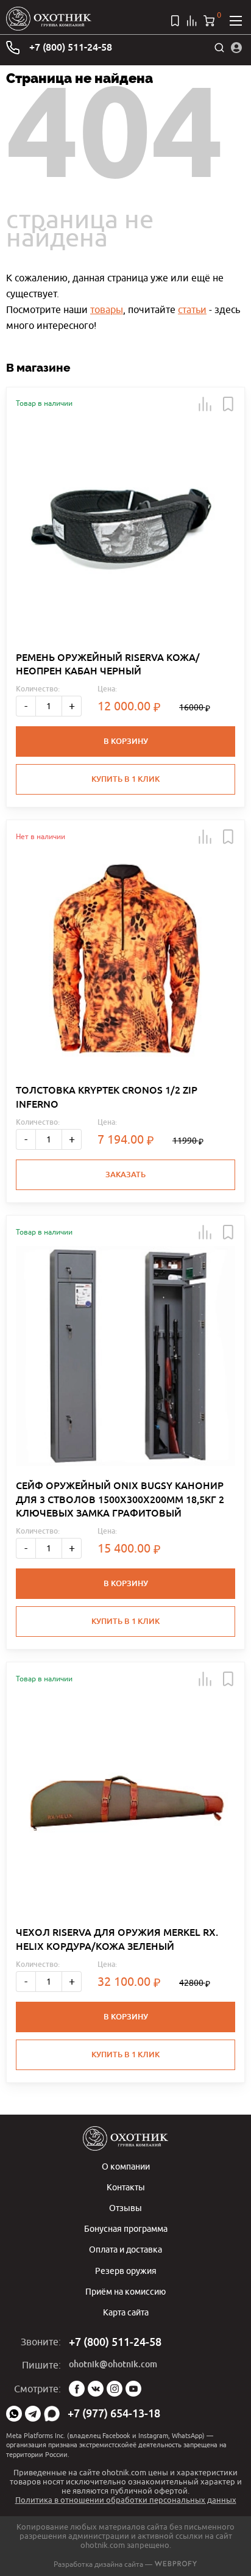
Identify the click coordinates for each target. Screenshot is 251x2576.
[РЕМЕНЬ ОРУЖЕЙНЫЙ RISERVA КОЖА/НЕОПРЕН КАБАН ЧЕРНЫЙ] (125, 528)
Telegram (33, 2414)
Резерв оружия (126, 2271)
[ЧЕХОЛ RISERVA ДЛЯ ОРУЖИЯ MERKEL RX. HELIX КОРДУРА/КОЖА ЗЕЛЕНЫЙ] (125, 1803)
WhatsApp (14, 2414)
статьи (192, 309)
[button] (205, 404)
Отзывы (125, 2208)
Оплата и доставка (125, 2249)
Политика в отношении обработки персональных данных (126, 2500)
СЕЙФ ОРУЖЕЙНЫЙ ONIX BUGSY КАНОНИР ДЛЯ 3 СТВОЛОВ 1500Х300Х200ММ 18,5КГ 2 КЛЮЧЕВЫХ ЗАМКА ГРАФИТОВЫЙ (120, 1499)
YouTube (133, 2389)
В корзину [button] (126, 741)
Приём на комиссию (125, 2291)
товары (107, 309)
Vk (96, 2389)
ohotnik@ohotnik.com (113, 2364)
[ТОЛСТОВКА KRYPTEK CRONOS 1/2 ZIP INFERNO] (125, 961)
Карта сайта (126, 2312)
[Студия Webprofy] (176, 2564)
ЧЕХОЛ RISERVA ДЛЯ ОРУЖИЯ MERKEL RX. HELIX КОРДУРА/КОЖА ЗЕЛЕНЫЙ (117, 1939)
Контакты (126, 2187)
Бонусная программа (126, 2228)
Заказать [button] (125, 1174)
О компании (126, 2166)
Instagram (115, 2389)
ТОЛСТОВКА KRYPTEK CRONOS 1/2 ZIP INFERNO (107, 1097)
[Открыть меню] (236, 21)
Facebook (77, 2389)
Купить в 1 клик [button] (125, 779)
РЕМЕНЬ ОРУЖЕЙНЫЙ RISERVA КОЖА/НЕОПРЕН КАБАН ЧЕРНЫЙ (108, 664)
